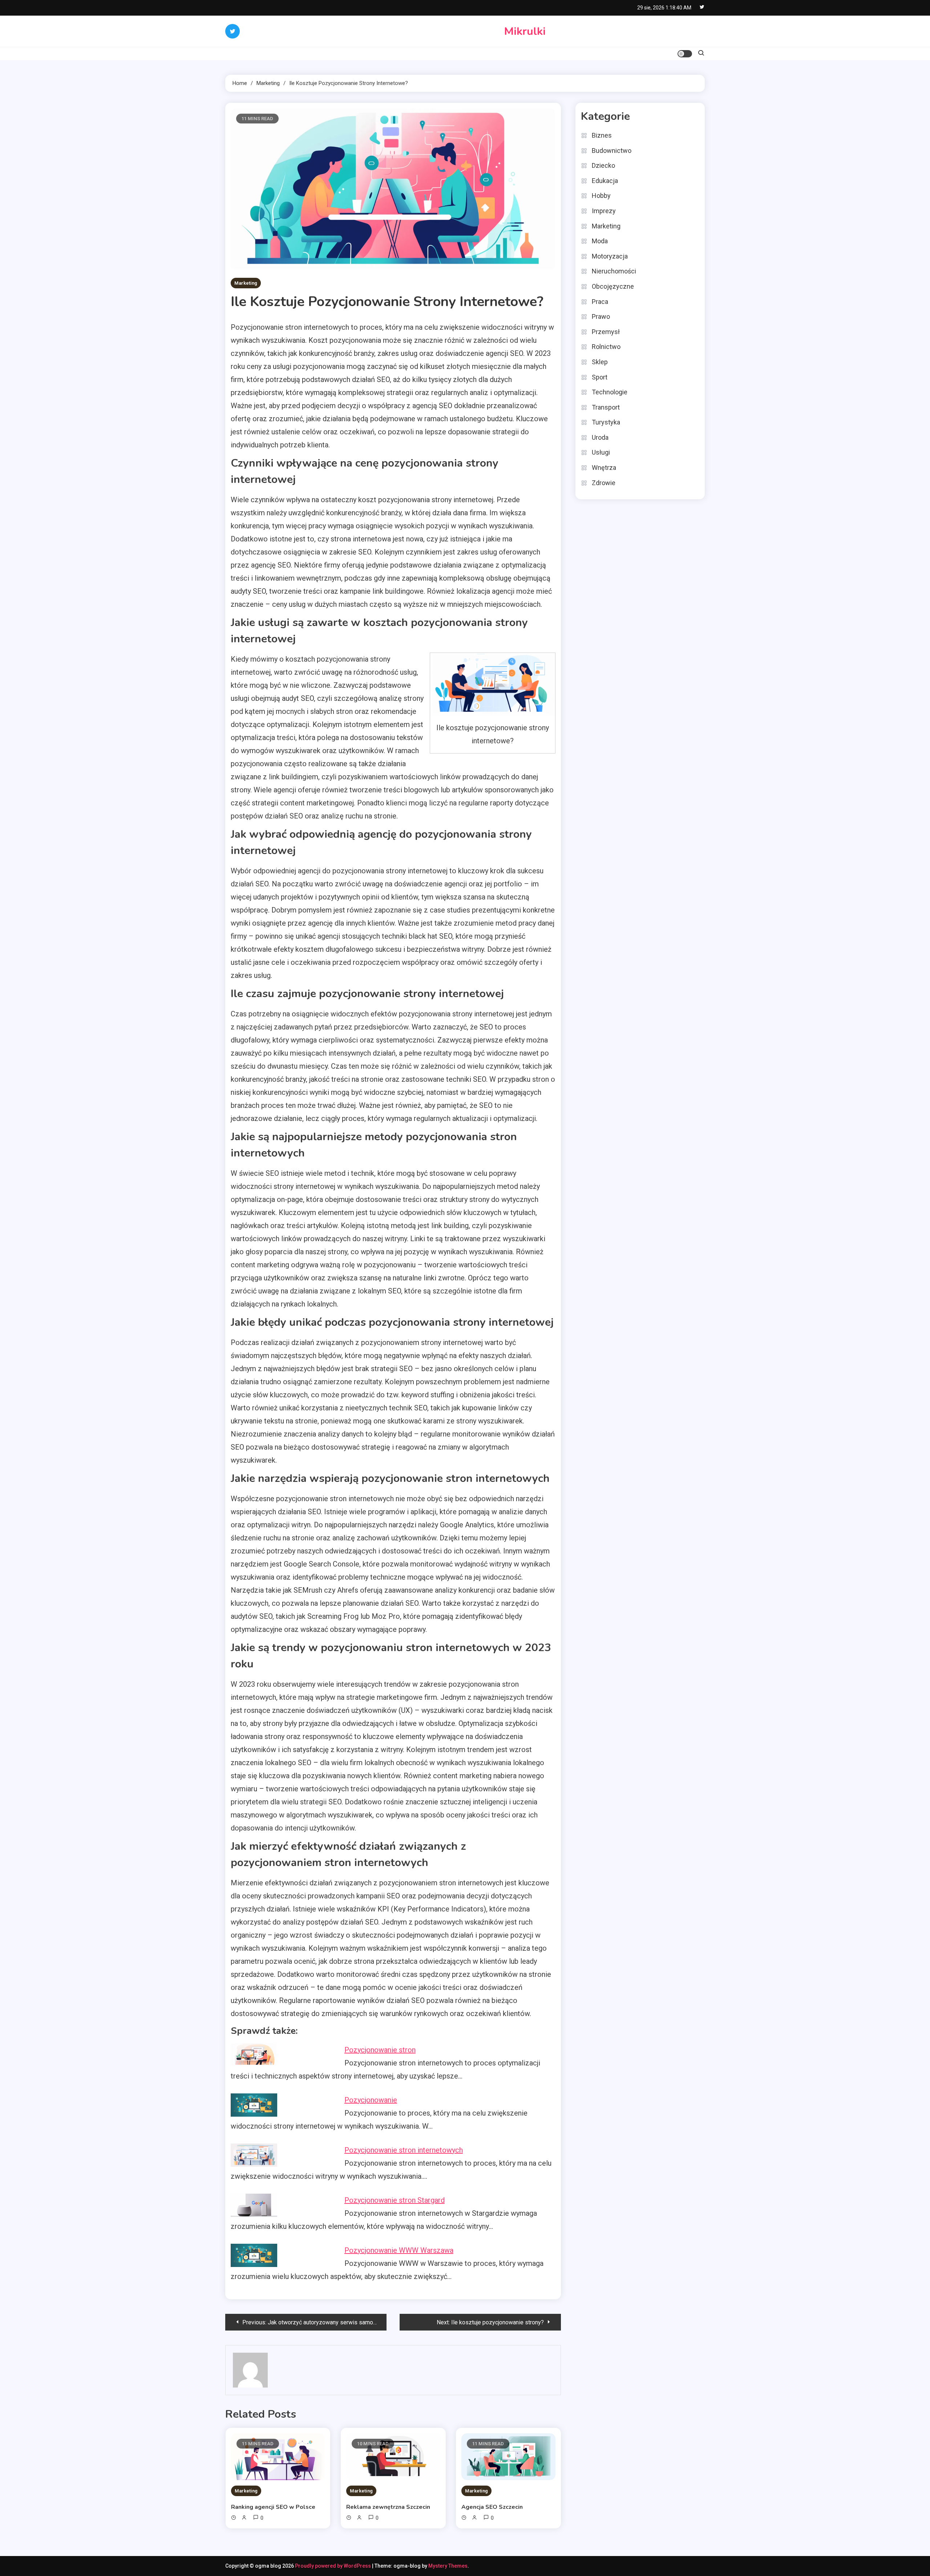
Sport (600, 377)
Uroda (600, 437)
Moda (600, 241)
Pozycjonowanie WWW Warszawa (399, 2250)
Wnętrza (604, 468)
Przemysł (606, 332)
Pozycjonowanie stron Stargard (395, 2200)
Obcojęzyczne (613, 286)
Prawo (601, 316)
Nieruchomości (614, 271)
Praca (600, 302)
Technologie (610, 392)
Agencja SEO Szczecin (492, 2507)
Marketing (246, 283)
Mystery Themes (448, 2566)
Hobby (601, 196)
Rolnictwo (606, 347)
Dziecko (603, 165)
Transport (606, 407)
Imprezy (604, 211)
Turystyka (606, 422)
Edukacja (605, 181)
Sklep (600, 362)
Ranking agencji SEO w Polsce (273, 2507)
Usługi (601, 452)
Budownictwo (612, 151)
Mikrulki (525, 31)
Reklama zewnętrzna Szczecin (388, 2507)
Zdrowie (604, 483)
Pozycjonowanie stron (380, 2050)
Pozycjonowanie (371, 2100)
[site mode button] (685, 54)
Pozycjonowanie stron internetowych (404, 2150)
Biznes (602, 135)
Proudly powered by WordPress (333, 2566)
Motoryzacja (610, 256)
